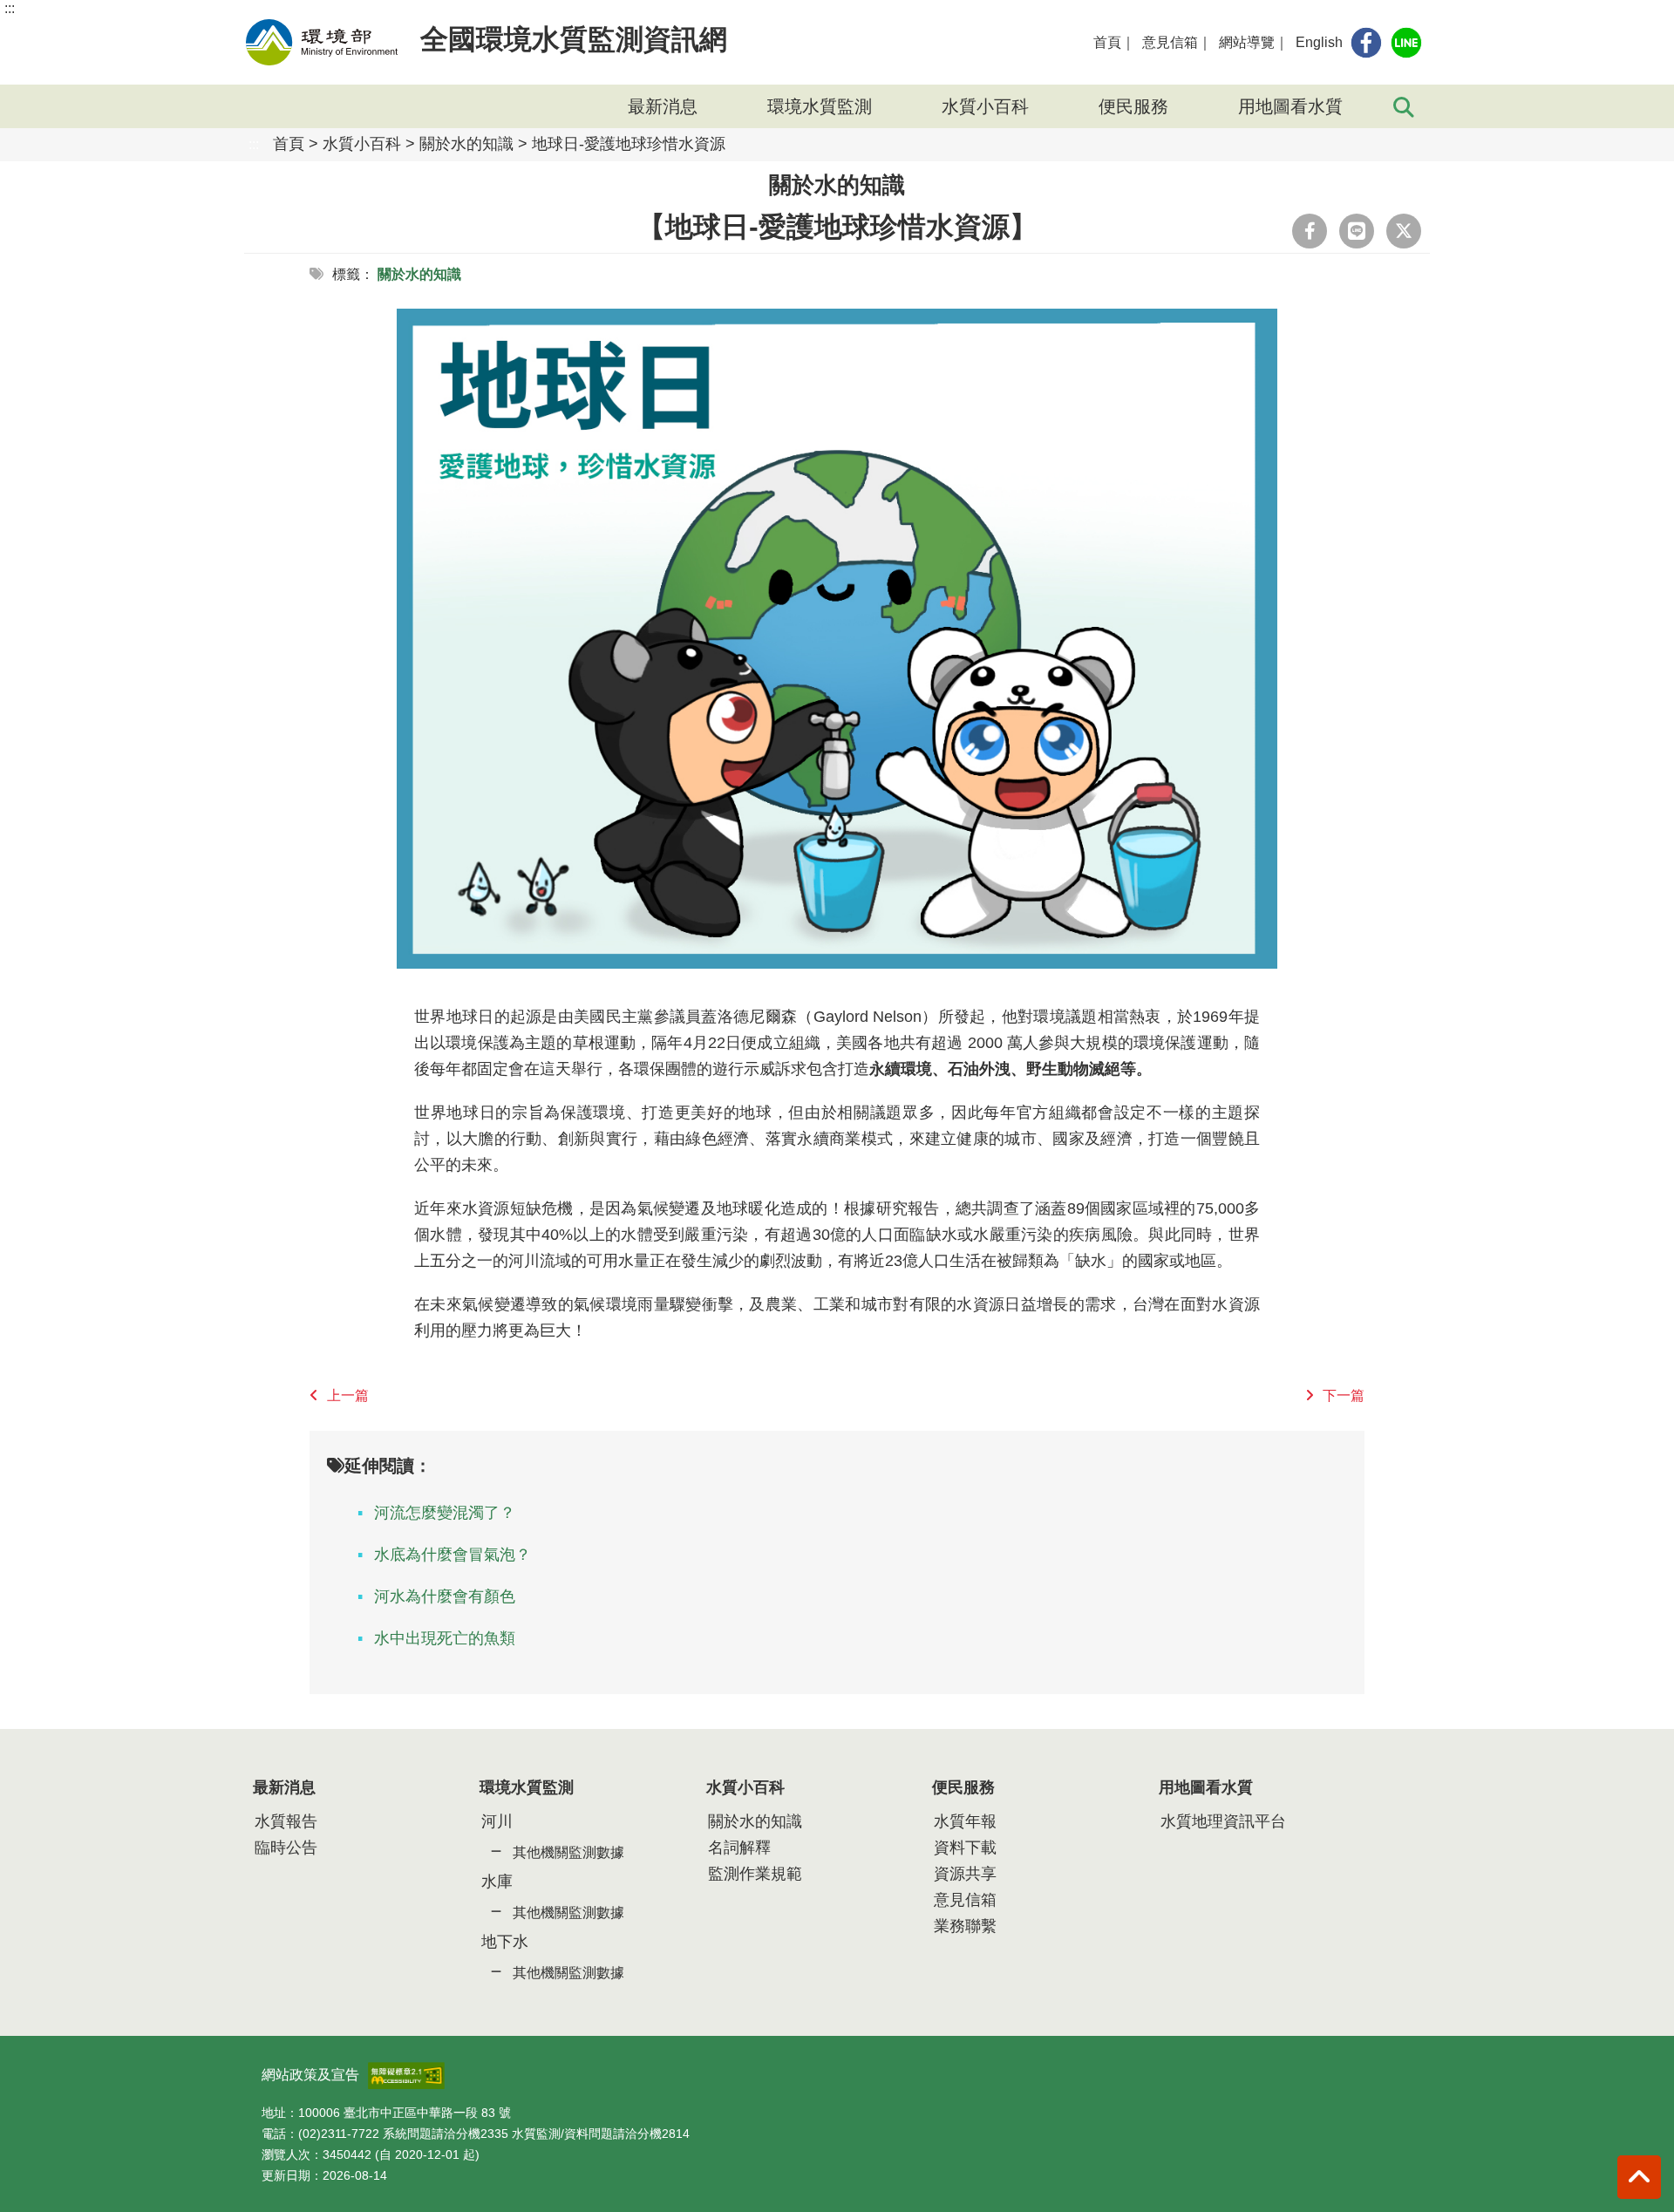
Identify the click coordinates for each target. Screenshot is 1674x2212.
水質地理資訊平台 (1223, 1821)
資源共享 (965, 1874)
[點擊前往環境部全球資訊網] (322, 42)
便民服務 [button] (1133, 106)
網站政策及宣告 (310, 2075)
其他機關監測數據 (568, 1852)
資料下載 (965, 1848)
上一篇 (348, 1395)
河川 (497, 1821)
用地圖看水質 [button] (1290, 106)
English (1319, 42)
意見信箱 (1170, 42)
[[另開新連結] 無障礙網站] (406, 2070)
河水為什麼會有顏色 (445, 1596)
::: (10, 8)
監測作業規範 (755, 1874)
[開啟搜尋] (1404, 106)
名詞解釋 (739, 1848)
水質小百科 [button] (985, 106)
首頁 (1107, 42)
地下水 (505, 1942)
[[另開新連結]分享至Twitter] (1404, 231)
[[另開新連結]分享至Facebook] (1310, 231)
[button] (1639, 2177)
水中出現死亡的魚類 (445, 1638)
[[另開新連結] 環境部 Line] (1406, 43)
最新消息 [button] (663, 106)
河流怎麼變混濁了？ (445, 1513)
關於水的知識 (466, 144)
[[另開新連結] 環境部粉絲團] (1366, 43)
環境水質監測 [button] (820, 106)
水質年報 (965, 1821)
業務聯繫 (965, 1926)
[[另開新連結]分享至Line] (1357, 231)
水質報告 (286, 1821)
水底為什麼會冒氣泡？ (453, 1555)
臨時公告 (286, 1848)
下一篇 (1344, 1395)
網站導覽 (1247, 42)
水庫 (497, 1882)
